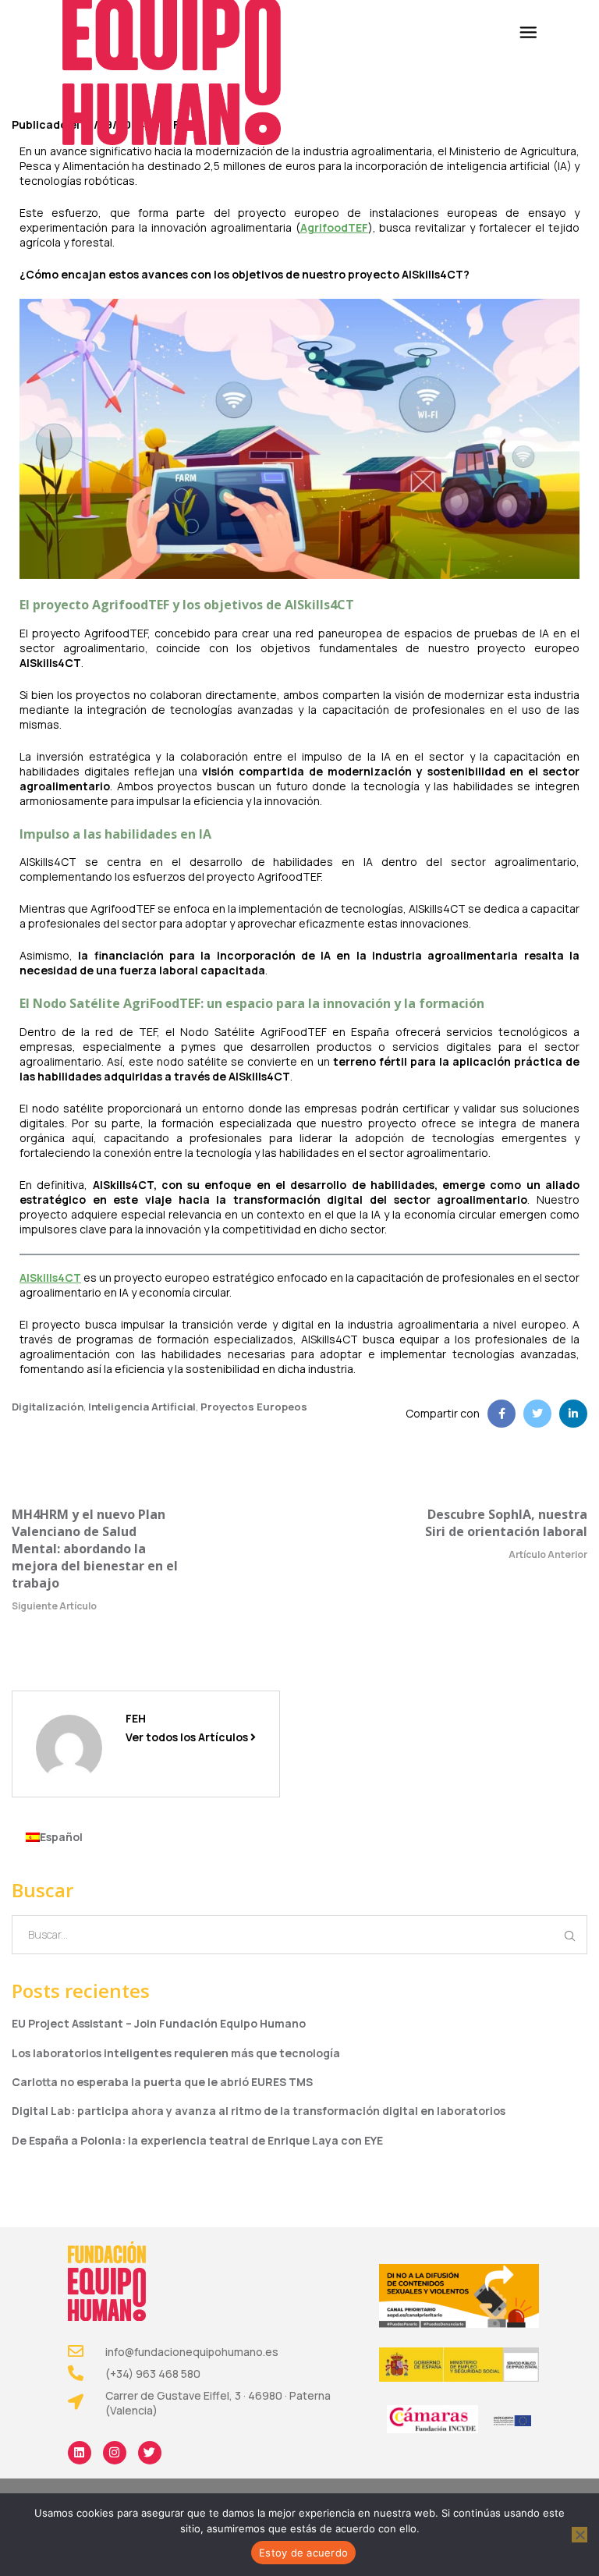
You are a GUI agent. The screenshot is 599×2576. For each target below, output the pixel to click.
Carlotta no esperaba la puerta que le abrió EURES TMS (162, 2082)
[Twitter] (150, 2453)
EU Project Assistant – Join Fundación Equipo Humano (159, 2023)
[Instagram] (115, 2453)
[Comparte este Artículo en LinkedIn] (573, 1414)
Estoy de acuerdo (303, 2553)
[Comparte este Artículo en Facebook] (502, 1414)
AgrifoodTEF (334, 227)
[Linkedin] (80, 2453)
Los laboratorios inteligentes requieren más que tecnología (176, 2053)
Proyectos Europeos (254, 1407)
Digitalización (48, 1407)
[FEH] (69, 1746)
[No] (580, 2535)
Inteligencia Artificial (142, 1407)
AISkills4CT (50, 1277)
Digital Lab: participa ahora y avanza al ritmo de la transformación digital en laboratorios (259, 2111)
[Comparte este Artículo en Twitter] (537, 1414)
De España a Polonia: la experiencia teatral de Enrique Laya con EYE (197, 2140)
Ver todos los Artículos (188, 1737)
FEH (136, 1718)
